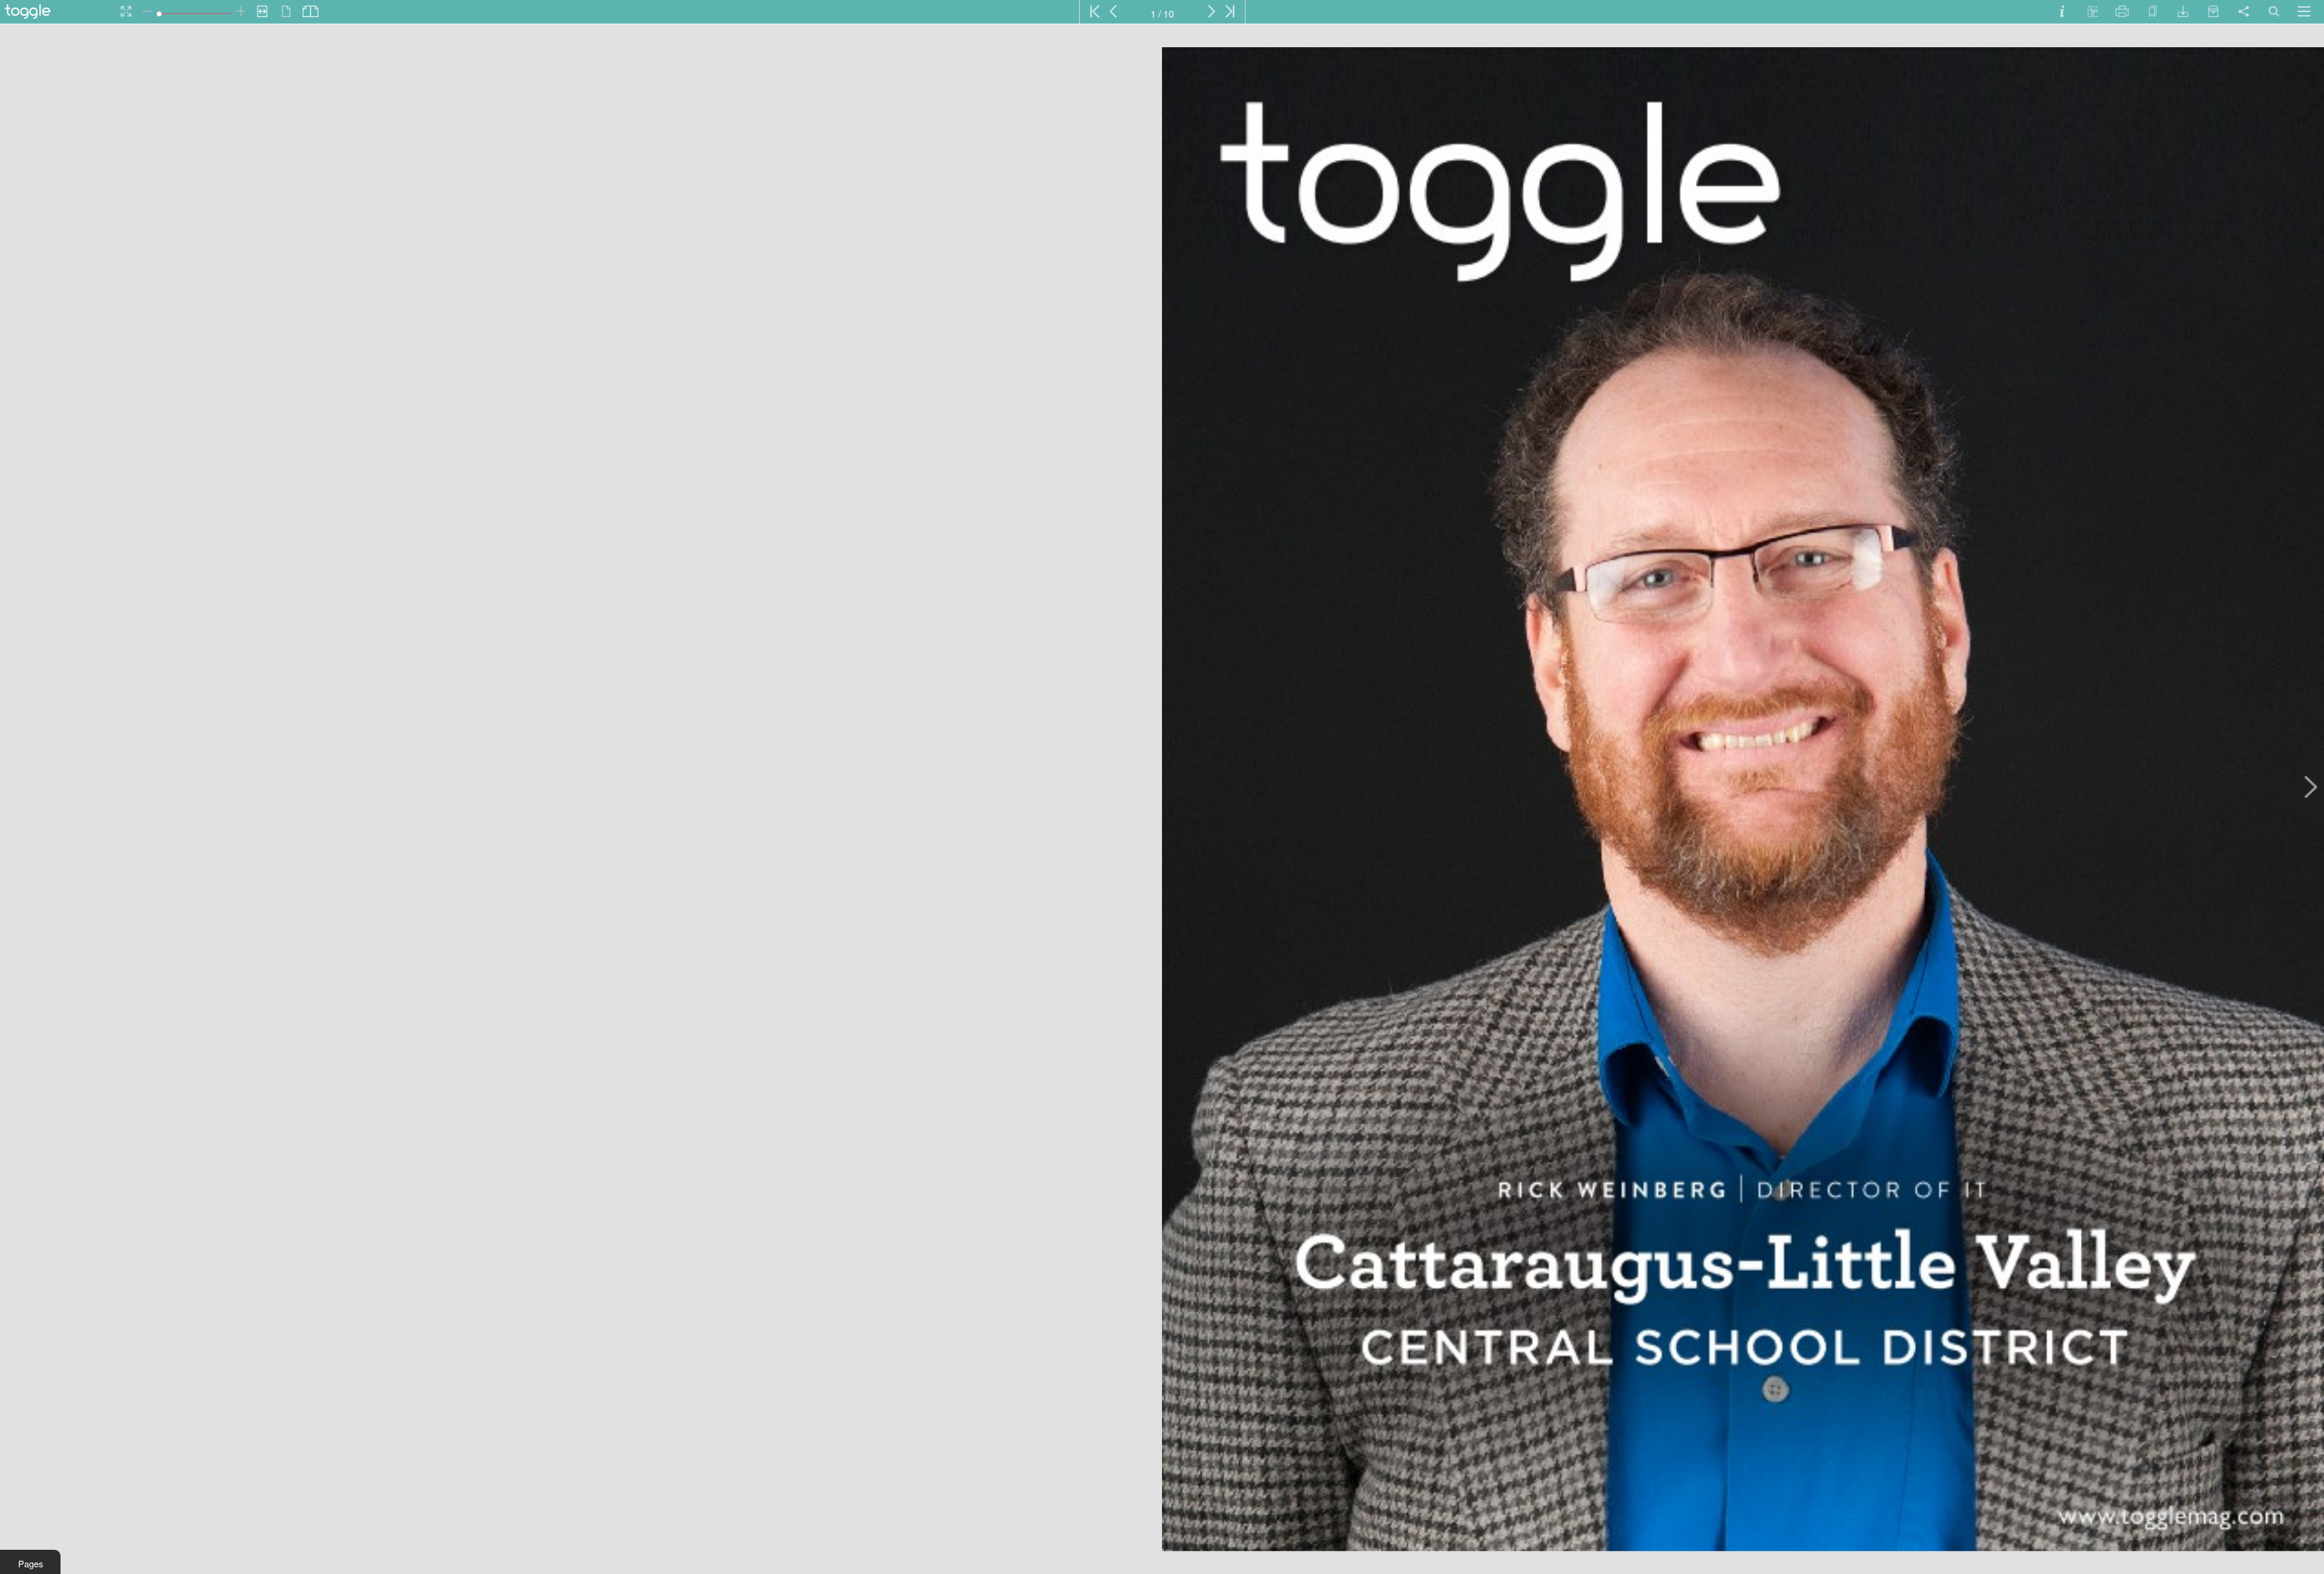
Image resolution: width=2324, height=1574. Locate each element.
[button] (30, 1562)
